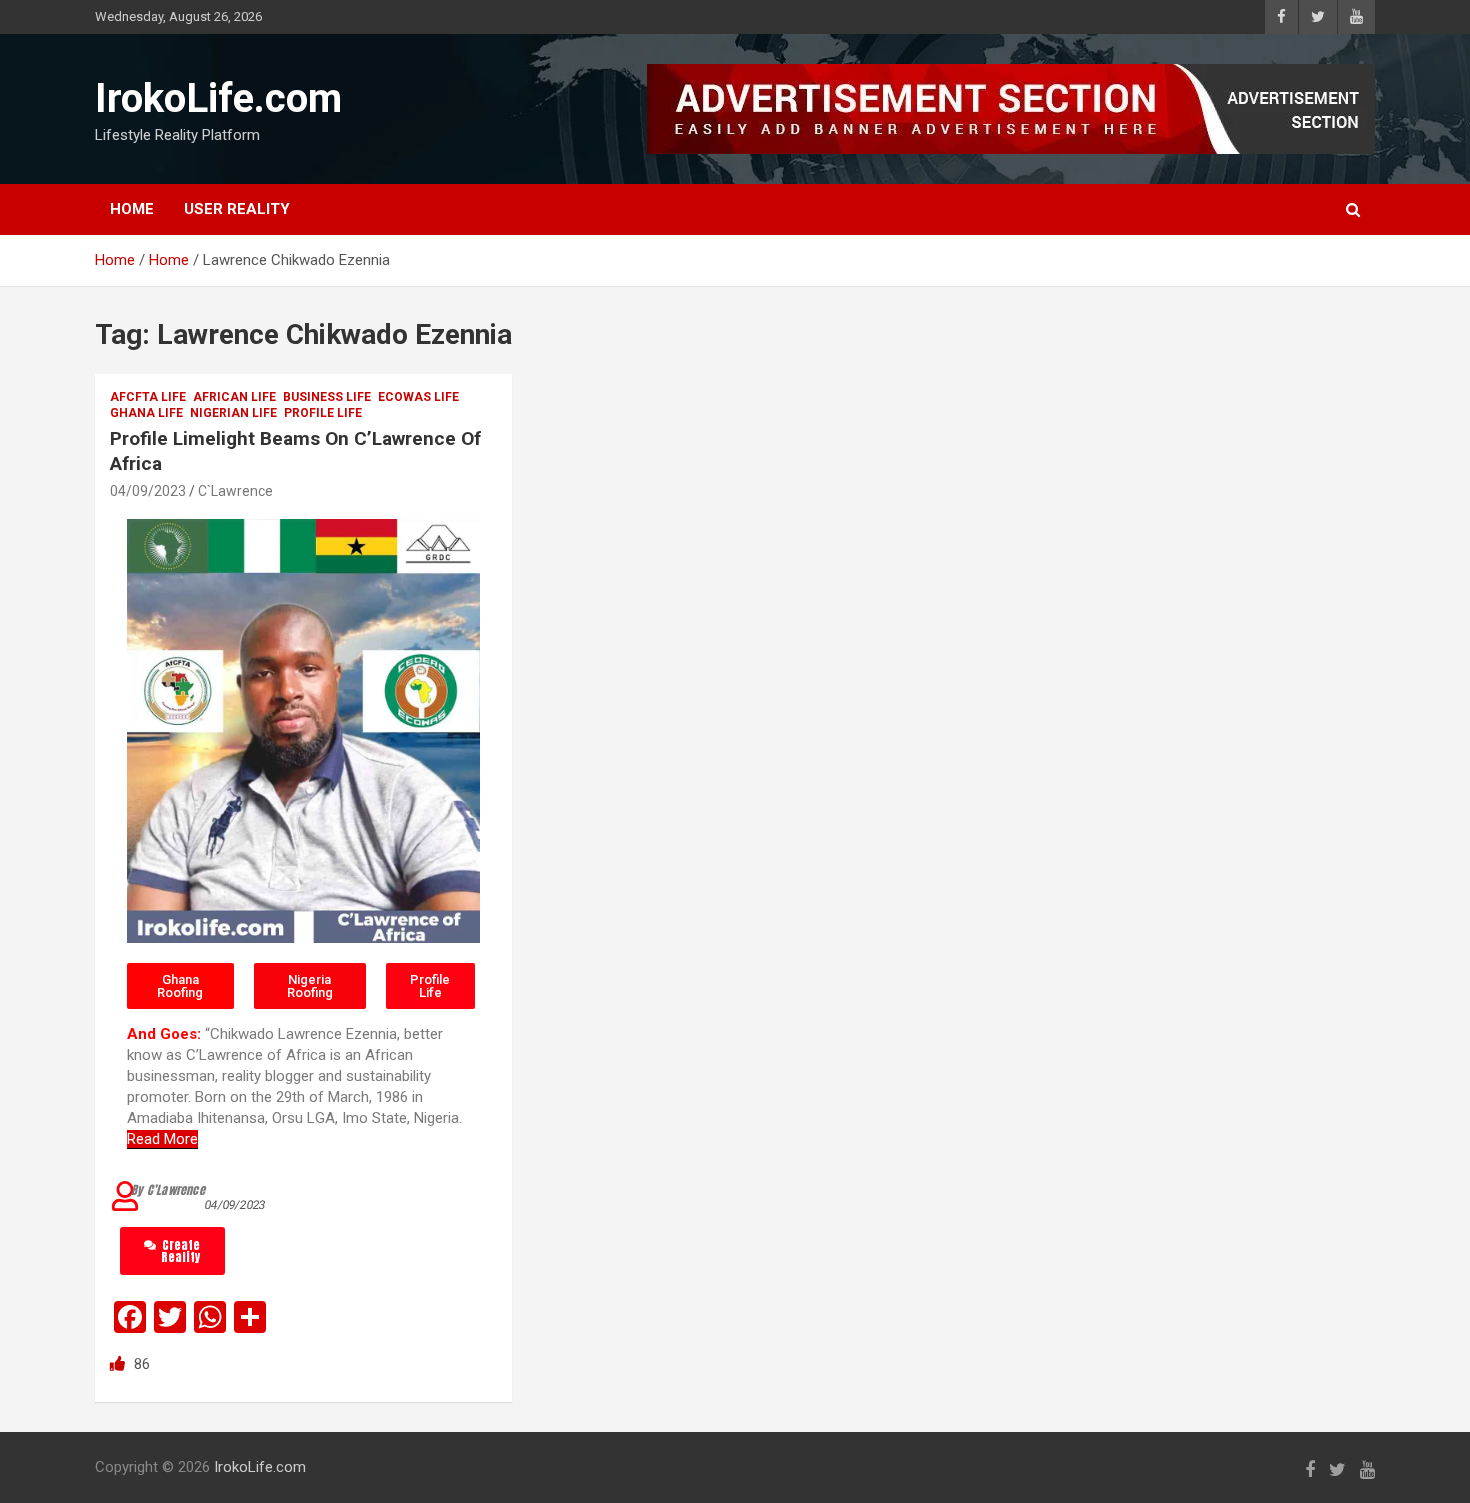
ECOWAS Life (418, 397)
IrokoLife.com (218, 98)
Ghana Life (146, 413)
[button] (180, 986)
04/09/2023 (148, 491)
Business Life (327, 397)
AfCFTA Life (148, 397)
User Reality (237, 209)
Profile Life (323, 413)
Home (132, 209)
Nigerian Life (233, 413)
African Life (234, 397)
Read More (162, 1139)
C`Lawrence (235, 491)
